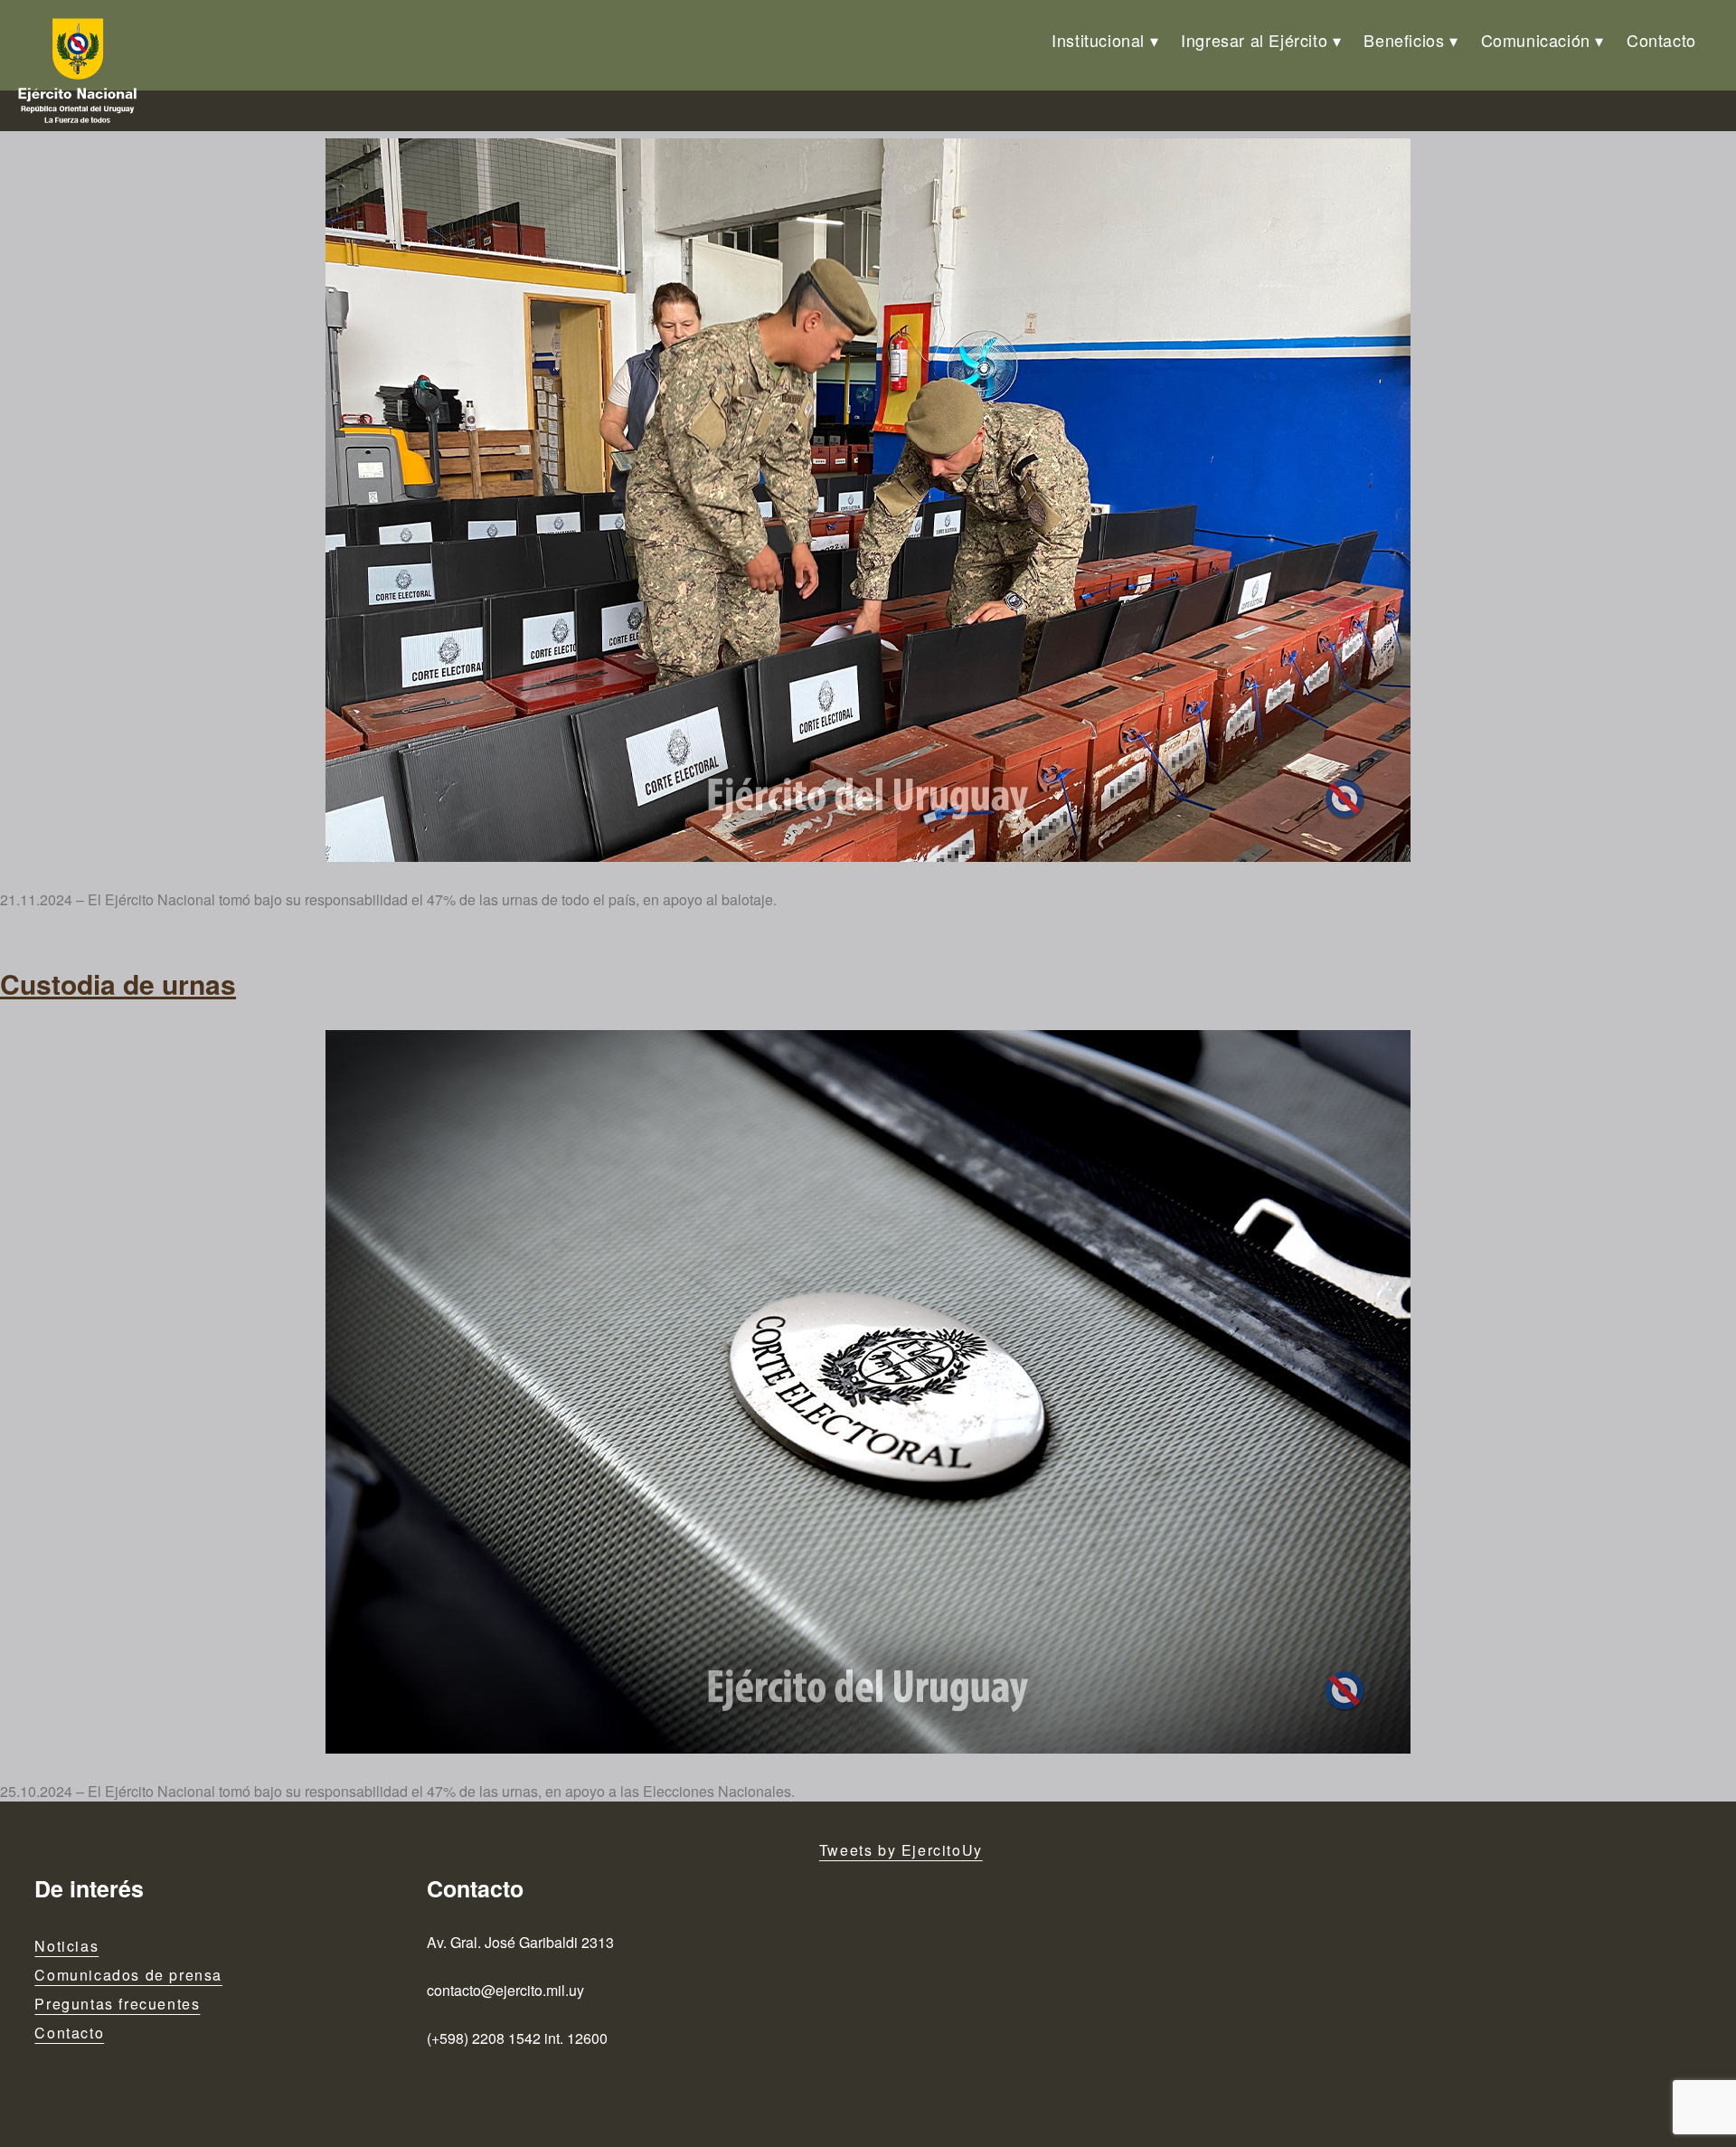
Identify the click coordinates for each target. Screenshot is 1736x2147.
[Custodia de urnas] (868, 500)
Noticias (66, 1946)
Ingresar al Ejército (1254, 40)
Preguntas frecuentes (117, 2004)
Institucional (1098, 40)
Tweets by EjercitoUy (901, 1850)
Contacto (1661, 40)
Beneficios (1404, 40)
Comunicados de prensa (128, 1975)
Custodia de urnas (118, 984)
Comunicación (1536, 40)
